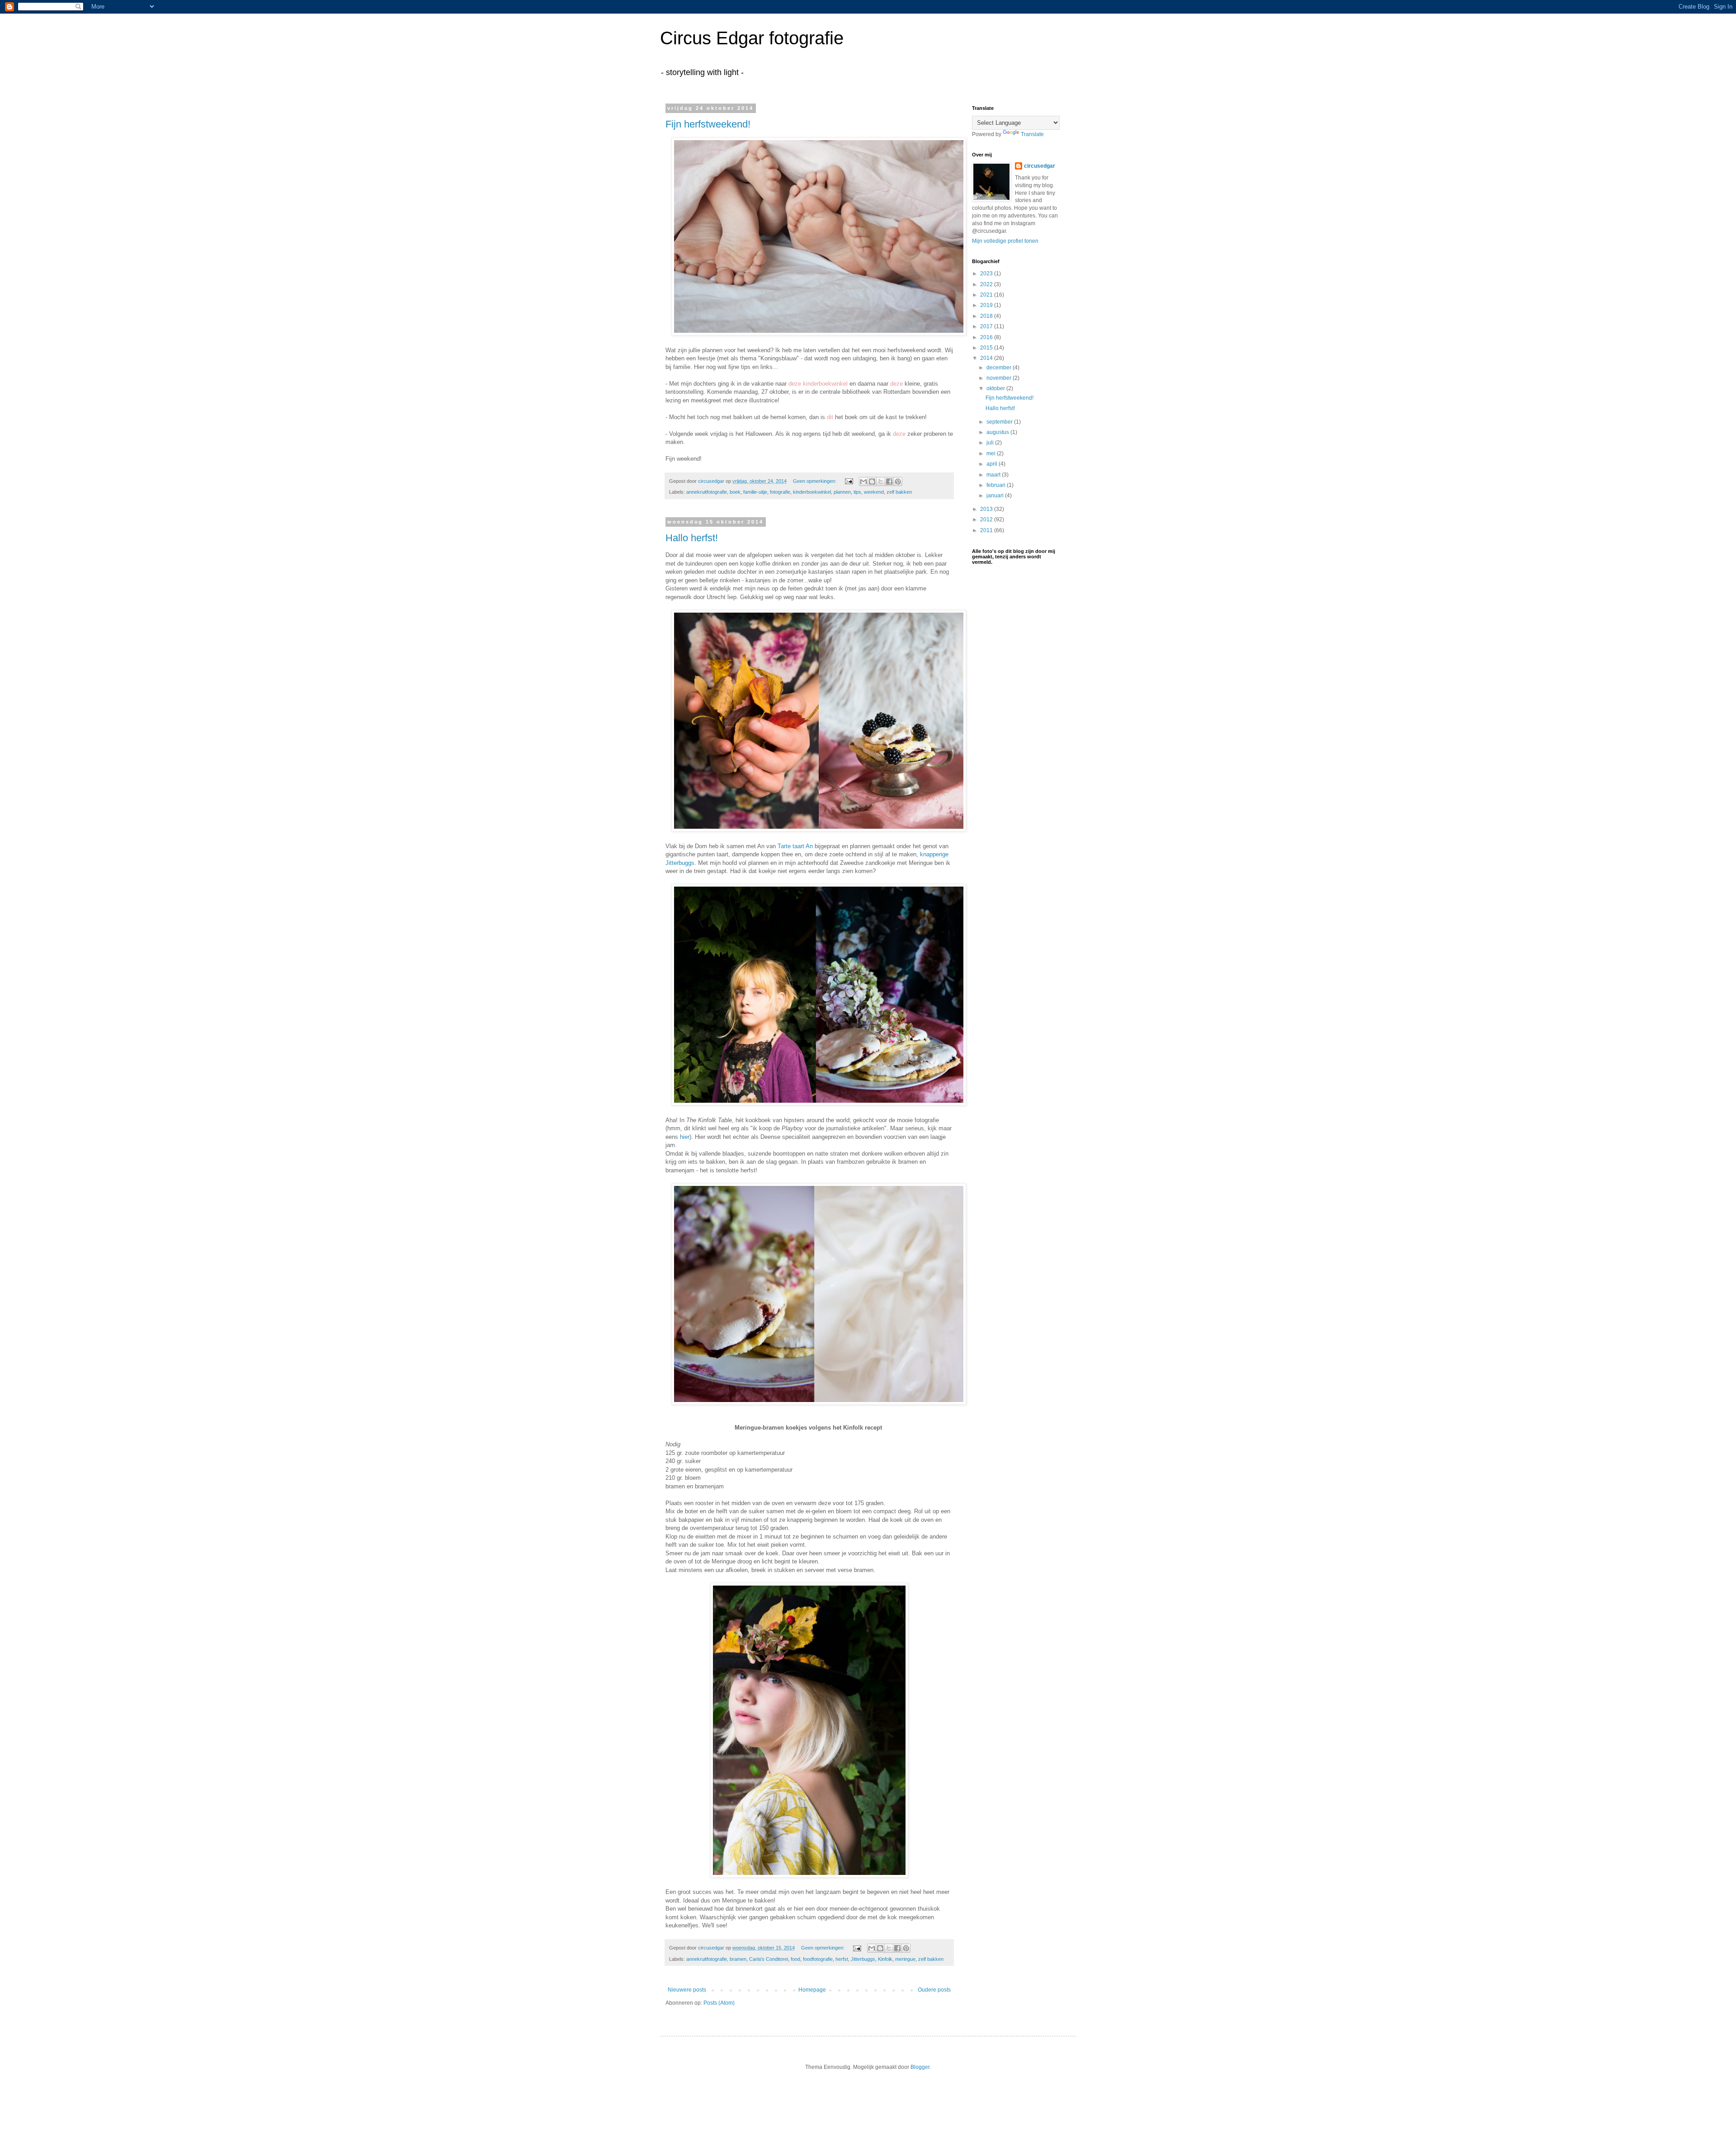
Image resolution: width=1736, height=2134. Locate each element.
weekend (874, 492)
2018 (987, 316)
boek (735, 492)
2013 (987, 509)
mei (992, 453)
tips (857, 492)
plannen (842, 492)
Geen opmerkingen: (815, 481)
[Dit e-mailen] (863, 482)
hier (685, 1137)
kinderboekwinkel (812, 492)
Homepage (812, 1990)
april (993, 464)
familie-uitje (755, 492)
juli (991, 443)
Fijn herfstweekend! (708, 124)
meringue (905, 1959)
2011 (987, 530)
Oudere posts (934, 1990)
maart (994, 475)
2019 (987, 305)
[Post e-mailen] (849, 481)
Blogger (920, 2067)
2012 (987, 519)
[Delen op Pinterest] (898, 482)
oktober (996, 388)
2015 (987, 348)
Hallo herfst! (692, 538)
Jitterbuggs (863, 1959)
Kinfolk (885, 1959)
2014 (987, 358)
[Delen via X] (881, 482)
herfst (842, 1959)
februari (997, 485)
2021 (987, 295)
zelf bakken (899, 492)
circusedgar (1040, 166)
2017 (987, 326)
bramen (738, 1959)
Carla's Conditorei (769, 1959)
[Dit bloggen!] (872, 482)
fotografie (780, 492)
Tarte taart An (795, 846)
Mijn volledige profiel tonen (1005, 241)
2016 (987, 337)
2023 (987, 274)
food (795, 1959)
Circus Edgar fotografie (752, 38)
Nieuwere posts (687, 1990)
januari (996, 496)
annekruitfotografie (707, 492)
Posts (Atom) (719, 2003)
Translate (1032, 134)
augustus (998, 432)
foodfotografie (818, 1959)
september (1000, 422)
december (1000, 368)
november (1000, 378)
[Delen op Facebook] (889, 482)
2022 (987, 284)
